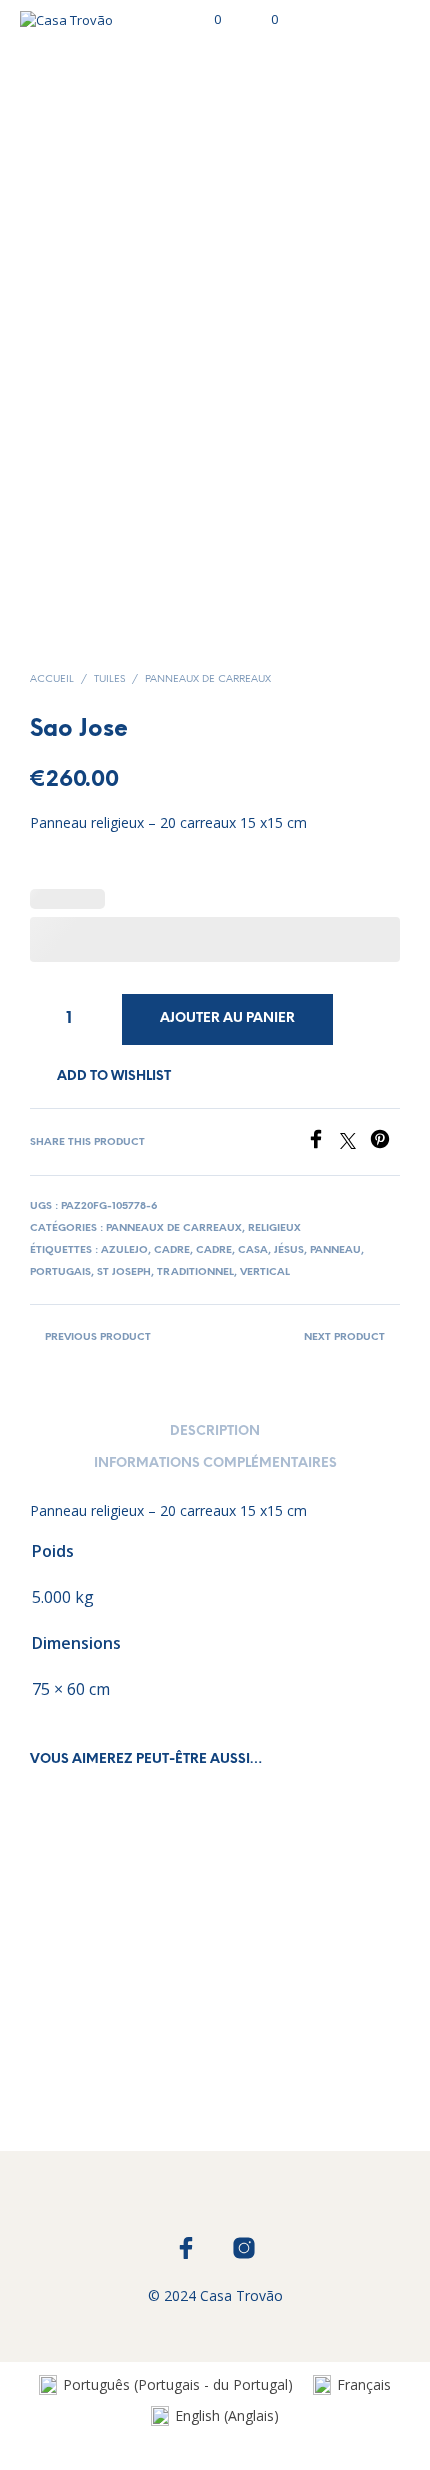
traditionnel (195, 1272)
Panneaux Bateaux (91, 2031)
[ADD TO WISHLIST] (191, 2025)
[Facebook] (323, 1143)
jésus (289, 1250)
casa (253, 1250)
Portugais (60, 1272)
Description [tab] (215, 1431)
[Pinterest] (385, 1143)
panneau (335, 1250)
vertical (265, 1272)
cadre (172, 1250)
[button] (204, 20)
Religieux (274, 1228)
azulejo (124, 1250)
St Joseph (124, 1272)
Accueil (52, 679)
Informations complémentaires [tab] (215, 1463)
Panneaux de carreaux (208, 679)
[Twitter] (355, 1143)
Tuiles (109, 679)
